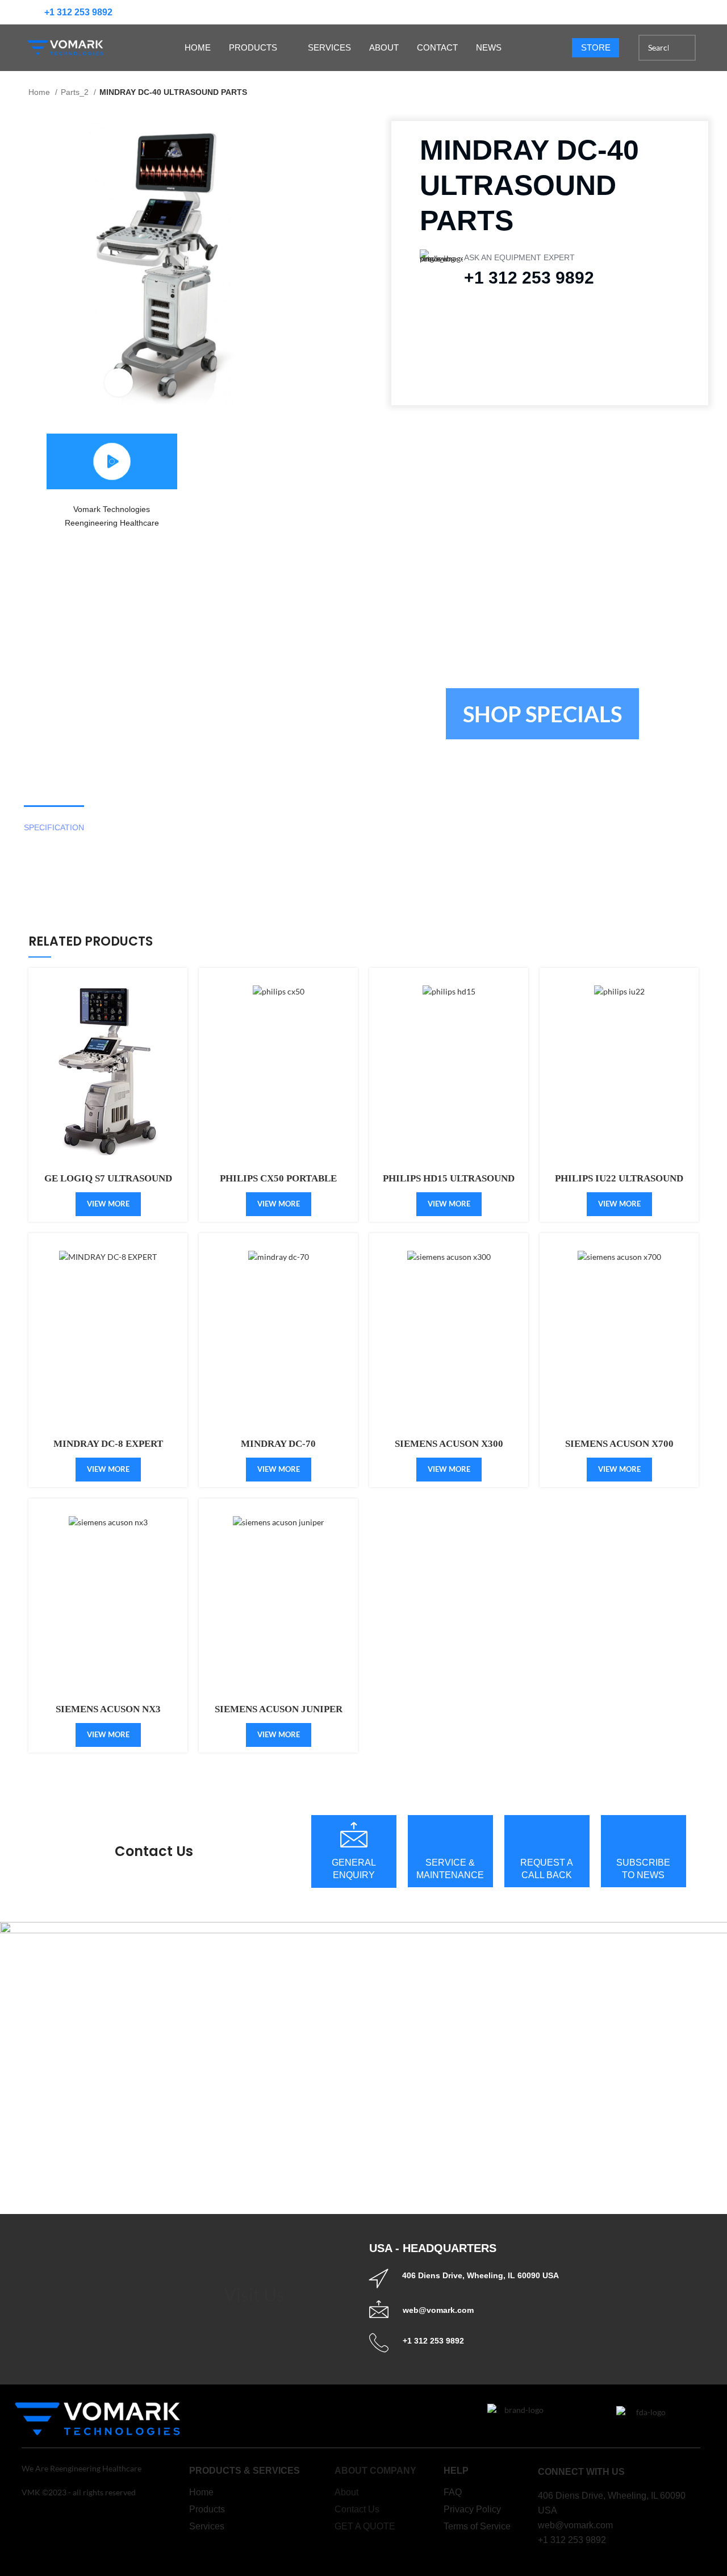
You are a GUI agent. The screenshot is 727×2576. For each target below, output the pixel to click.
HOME (198, 47)
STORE (596, 47)
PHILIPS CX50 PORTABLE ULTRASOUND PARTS (278, 1183)
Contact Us (154, 1851)
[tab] (54, 828)
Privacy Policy (472, 2509)
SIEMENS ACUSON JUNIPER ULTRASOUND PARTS (279, 1714)
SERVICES (329, 47)
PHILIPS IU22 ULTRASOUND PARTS (619, 1183)
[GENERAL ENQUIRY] (354, 1834)
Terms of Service (477, 2526)
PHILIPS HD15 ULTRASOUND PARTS (449, 1183)
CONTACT (437, 47)
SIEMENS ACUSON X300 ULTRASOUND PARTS (449, 1449)
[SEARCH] (683, 48)
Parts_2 (76, 92)
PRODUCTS (253, 47)
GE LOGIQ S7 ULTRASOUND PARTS (108, 1183)
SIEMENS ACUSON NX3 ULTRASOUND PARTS (108, 1714)
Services (207, 2526)
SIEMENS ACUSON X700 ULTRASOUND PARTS (619, 1449)
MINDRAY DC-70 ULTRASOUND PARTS (278, 1449)
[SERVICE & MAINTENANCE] (450, 1834)
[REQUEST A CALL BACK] (547, 1834)
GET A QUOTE (365, 2526)
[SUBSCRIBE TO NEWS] (644, 1834)
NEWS (489, 47)
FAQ (453, 2492)
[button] (112, 461)
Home (40, 92)
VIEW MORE (108, 1076)
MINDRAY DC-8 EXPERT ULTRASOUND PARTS (108, 1449)
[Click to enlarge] (119, 382)
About (346, 2492)
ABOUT (384, 47)
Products (207, 2509)
